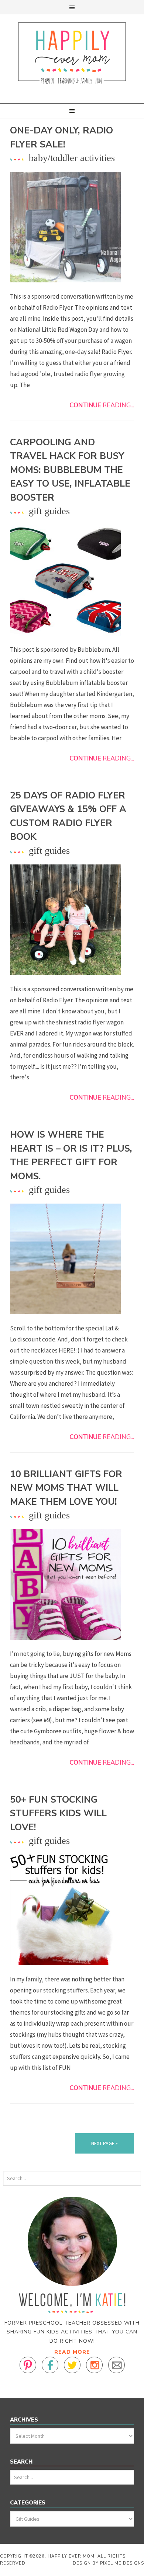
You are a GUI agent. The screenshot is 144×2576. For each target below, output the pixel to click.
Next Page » (104, 2143)
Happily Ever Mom (72, 54)
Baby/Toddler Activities (72, 158)
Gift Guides (49, 511)
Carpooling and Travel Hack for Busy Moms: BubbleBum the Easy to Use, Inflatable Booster (70, 470)
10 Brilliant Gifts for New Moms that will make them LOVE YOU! (66, 1488)
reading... (102, 405)
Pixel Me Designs (122, 2563)
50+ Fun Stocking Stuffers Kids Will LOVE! (58, 1813)
